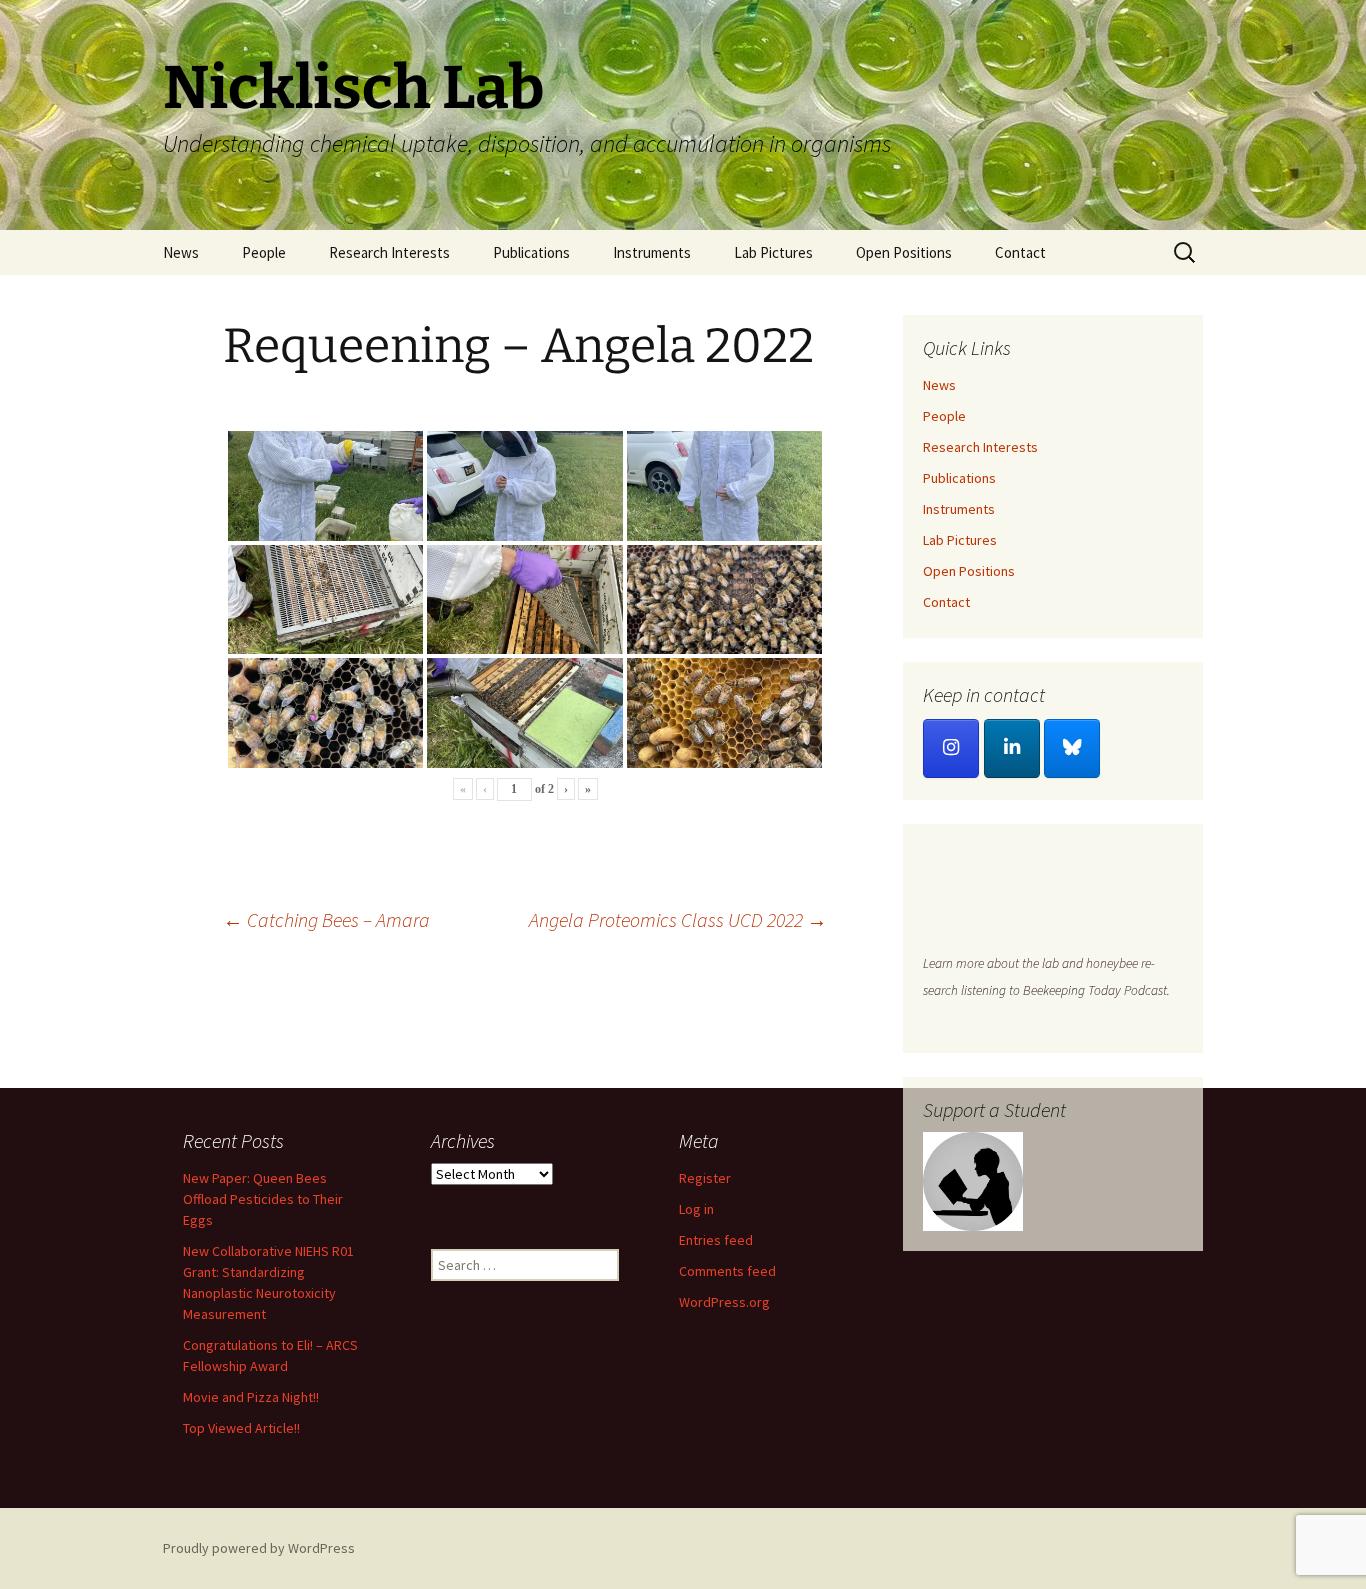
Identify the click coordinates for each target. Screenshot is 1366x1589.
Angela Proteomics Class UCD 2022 (678, 919)
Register (705, 1178)
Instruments (652, 252)
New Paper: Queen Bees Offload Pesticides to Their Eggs (263, 1199)
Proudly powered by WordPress (259, 1548)
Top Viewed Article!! (241, 1428)
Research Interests (389, 252)
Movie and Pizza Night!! (251, 1397)
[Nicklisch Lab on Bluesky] (1072, 748)
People (264, 252)
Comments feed (727, 1271)
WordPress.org (724, 1302)
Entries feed (716, 1240)
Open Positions (904, 252)
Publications (531, 252)
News (181, 252)
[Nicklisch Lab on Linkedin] (1012, 748)
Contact (1020, 252)
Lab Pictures (773, 252)
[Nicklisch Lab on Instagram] (951, 748)
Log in (696, 1209)
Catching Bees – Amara (326, 919)
